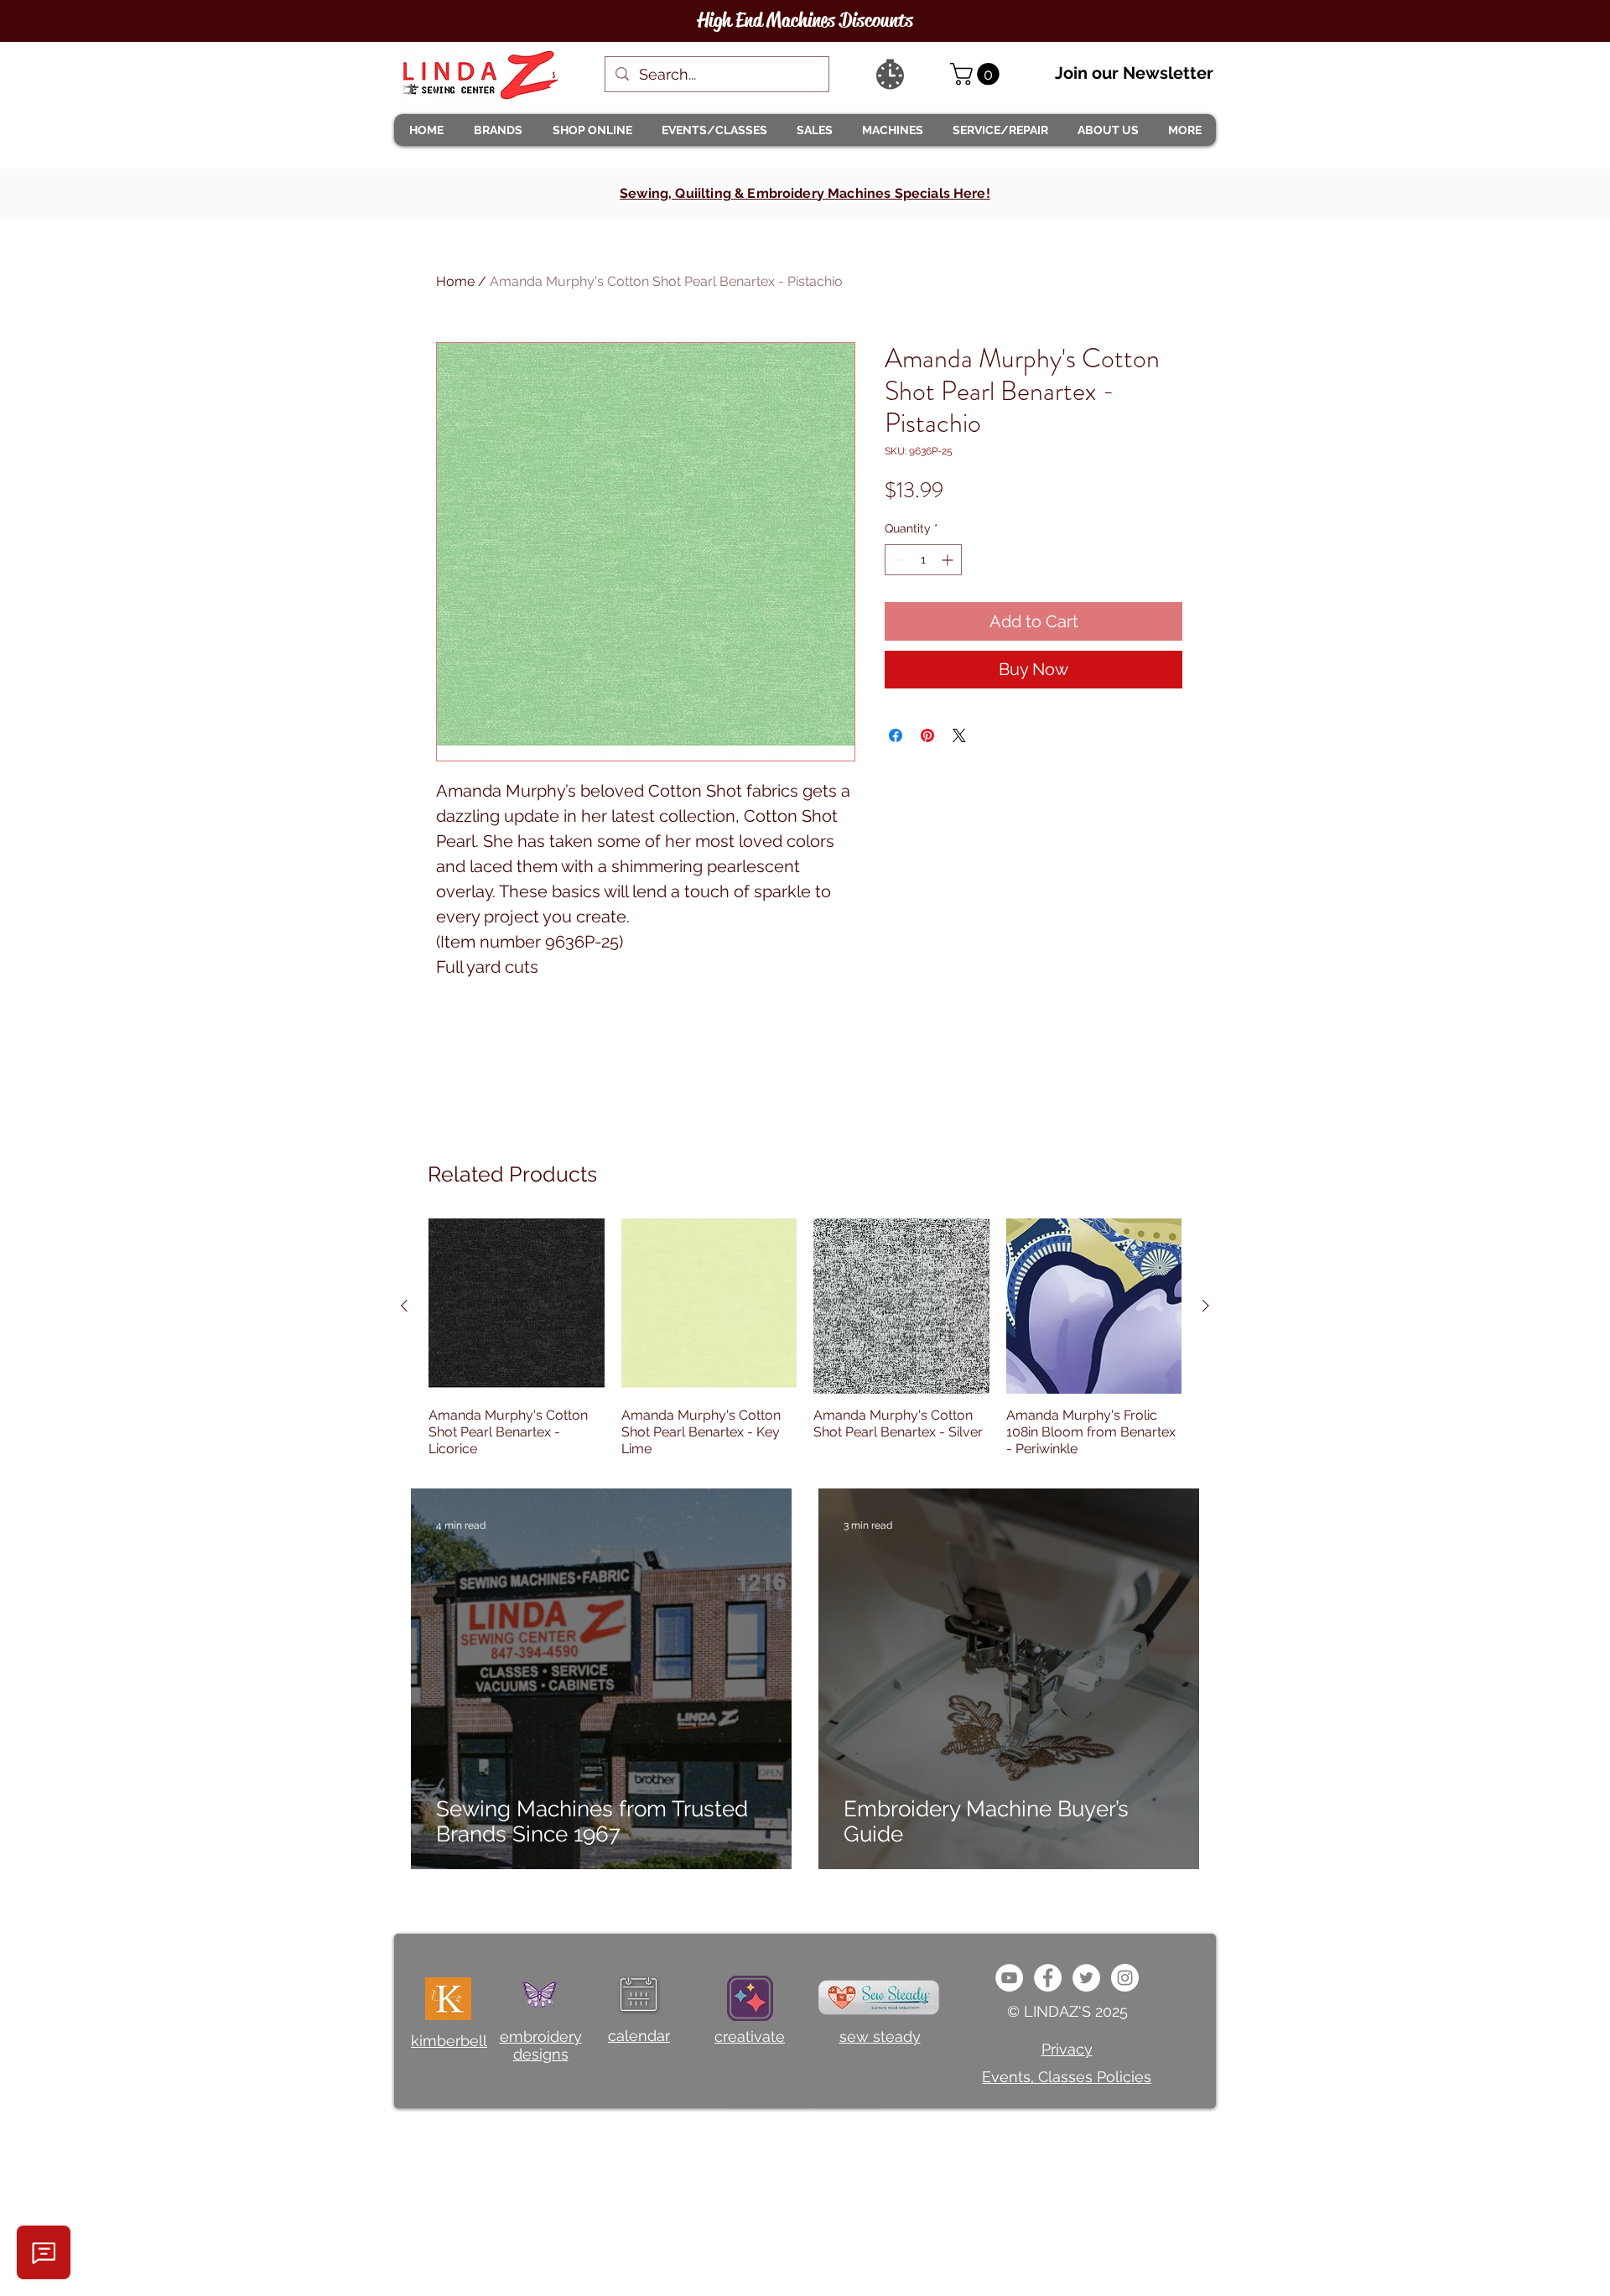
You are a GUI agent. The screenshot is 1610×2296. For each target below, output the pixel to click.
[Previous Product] (404, 1306)
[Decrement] (898, 560)
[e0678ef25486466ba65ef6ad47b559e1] (1048, 1978)
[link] (977, 74)
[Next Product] (1206, 1306)
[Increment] (949, 560)
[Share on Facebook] (896, 735)
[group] (805, 1338)
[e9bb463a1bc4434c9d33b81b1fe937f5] (1009, 1978)
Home (455, 281)
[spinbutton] (923, 560)
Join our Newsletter (1134, 73)
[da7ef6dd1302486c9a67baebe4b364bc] (1125, 1978)
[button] (497, 130)
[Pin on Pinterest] (927, 735)
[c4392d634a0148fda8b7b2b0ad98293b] (1086, 1978)
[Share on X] (959, 735)
